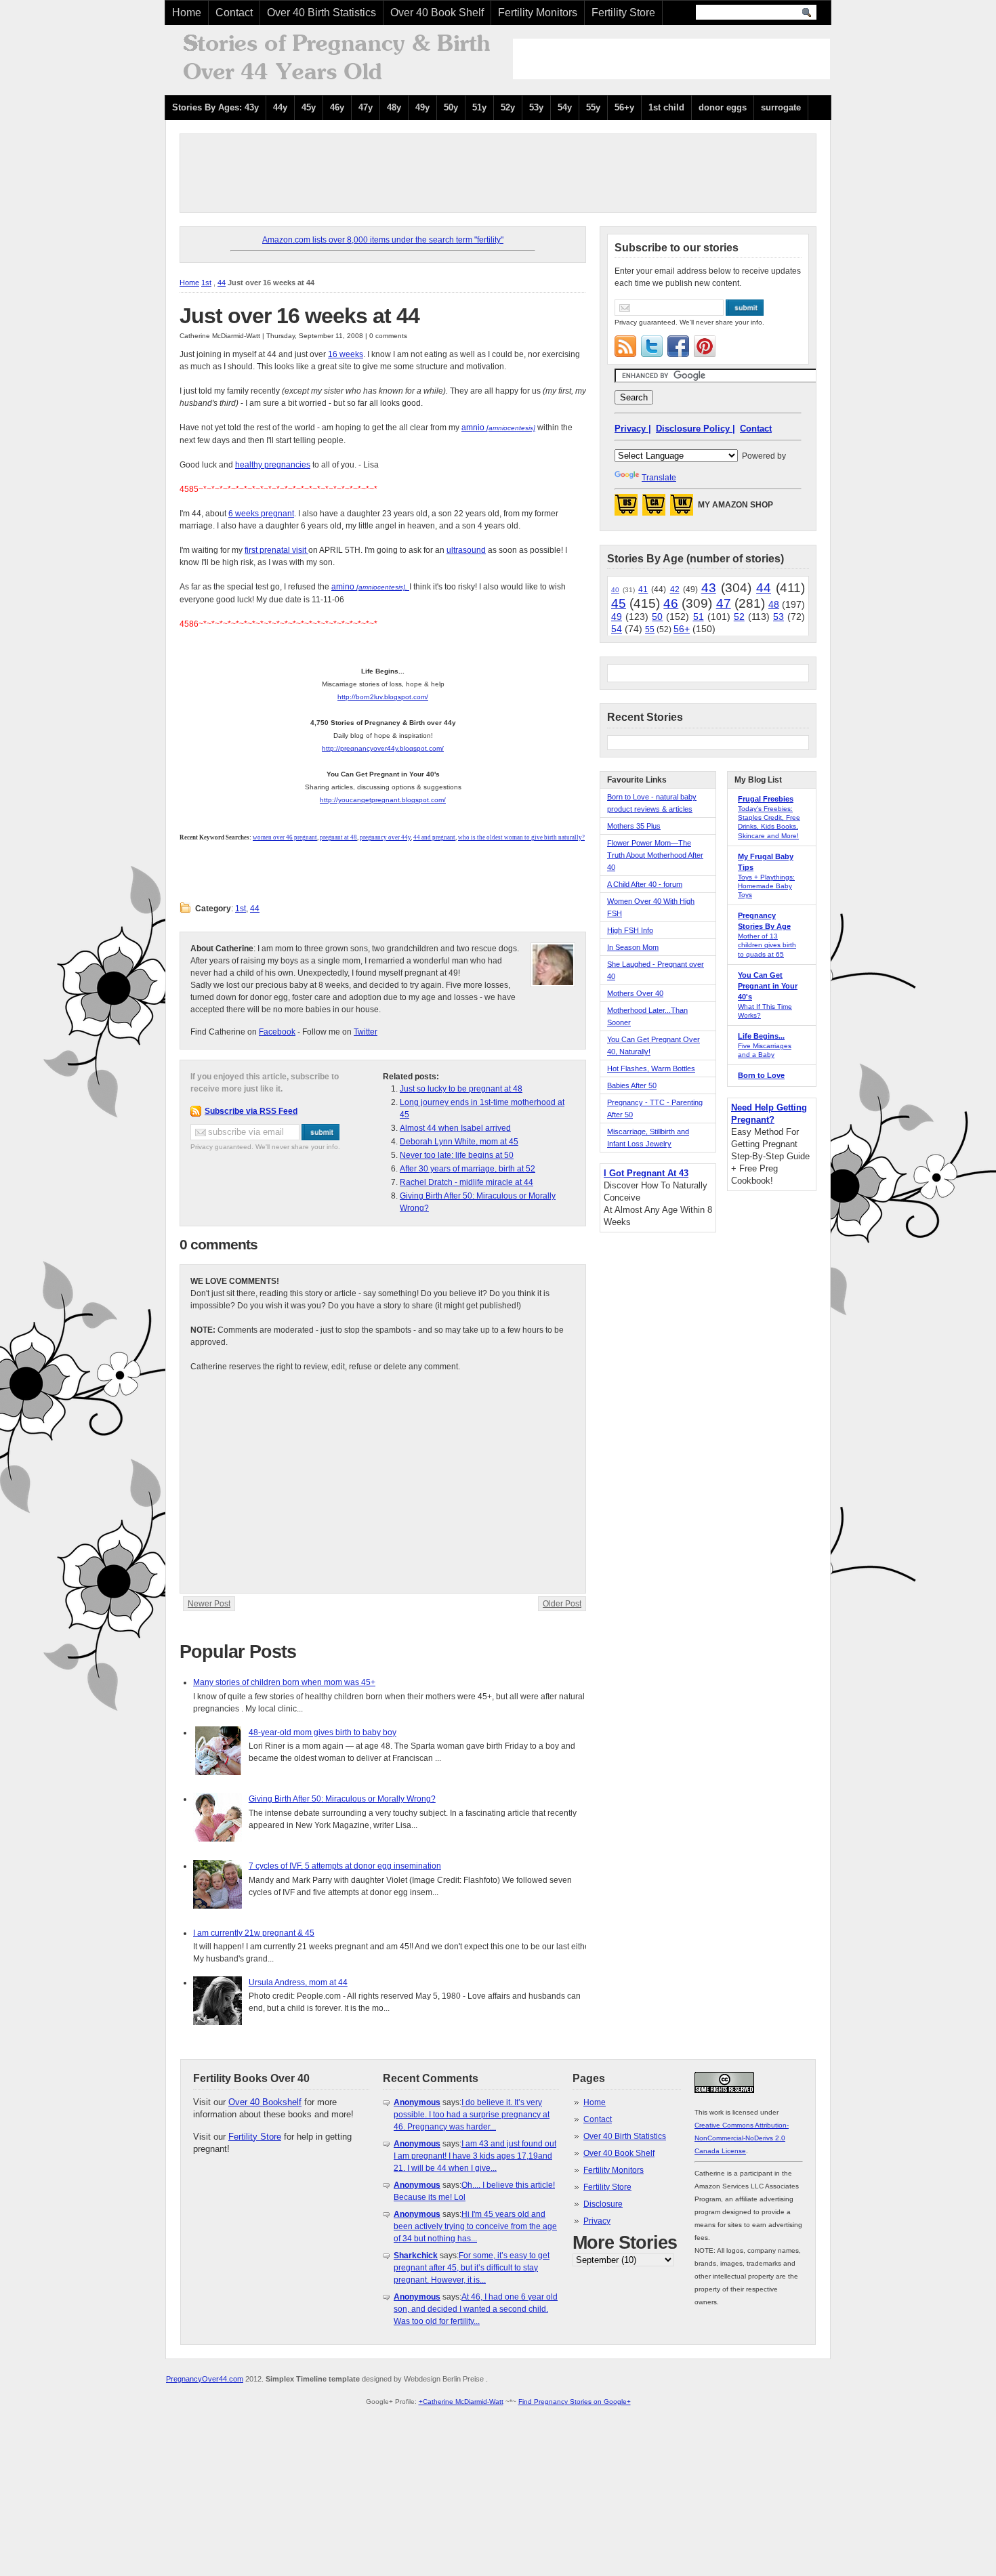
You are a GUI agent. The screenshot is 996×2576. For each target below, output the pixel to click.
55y (593, 107)
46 (671, 603)
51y (479, 107)
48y (394, 107)
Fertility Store (623, 13)
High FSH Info (630, 930)
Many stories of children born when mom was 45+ (284, 1682)
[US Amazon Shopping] (626, 509)
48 (774, 604)
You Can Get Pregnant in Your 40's (768, 986)
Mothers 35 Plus (634, 826)
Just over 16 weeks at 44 (299, 316)
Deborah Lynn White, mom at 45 (459, 1142)
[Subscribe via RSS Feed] (625, 346)
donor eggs (723, 107)
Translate (659, 478)
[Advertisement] (671, 59)
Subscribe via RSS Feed (251, 1111)
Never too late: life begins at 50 (457, 1155)
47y (366, 107)
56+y (624, 107)
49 (617, 617)
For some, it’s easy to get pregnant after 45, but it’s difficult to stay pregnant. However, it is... (472, 2268)
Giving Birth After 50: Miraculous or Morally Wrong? (342, 1799)
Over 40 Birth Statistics (321, 13)
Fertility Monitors (538, 13)
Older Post (562, 1604)
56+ (682, 629)
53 (779, 617)
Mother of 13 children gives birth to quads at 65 (767, 945)
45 (619, 603)
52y (508, 107)
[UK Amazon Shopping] (682, 509)
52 (739, 617)
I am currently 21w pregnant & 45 (254, 1933)
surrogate (781, 107)
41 (643, 589)
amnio (498, 428)
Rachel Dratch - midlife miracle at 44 (466, 1182)
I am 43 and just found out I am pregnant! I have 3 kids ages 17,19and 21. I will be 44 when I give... (475, 2156)
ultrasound (466, 550)
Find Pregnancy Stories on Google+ (575, 2402)
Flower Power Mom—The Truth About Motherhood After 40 (655, 855)
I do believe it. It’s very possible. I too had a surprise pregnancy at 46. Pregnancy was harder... (472, 2115)
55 (650, 629)
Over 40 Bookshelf (265, 2102)
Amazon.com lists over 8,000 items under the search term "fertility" (383, 240)
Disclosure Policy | (696, 429)
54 (617, 629)
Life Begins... (761, 1036)
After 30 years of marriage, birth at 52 (468, 1169)
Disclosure (603, 2204)
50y (451, 107)
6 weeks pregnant (261, 514)
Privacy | (633, 429)
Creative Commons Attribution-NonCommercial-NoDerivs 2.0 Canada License (742, 2138)
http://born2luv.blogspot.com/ (383, 697)
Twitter (366, 1032)
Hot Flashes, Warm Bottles (651, 1068)
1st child (666, 107)
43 (709, 588)
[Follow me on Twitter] (652, 346)
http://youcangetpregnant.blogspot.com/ (383, 800)
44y (280, 107)
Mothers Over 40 (635, 993)
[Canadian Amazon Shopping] (654, 509)
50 (657, 617)
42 (675, 589)
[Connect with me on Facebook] (678, 346)
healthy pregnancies (273, 465)
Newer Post (209, 1604)
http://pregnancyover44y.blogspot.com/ (383, 748)
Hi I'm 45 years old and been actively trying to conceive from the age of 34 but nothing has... (475, 2226)
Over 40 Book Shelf (437, 13)
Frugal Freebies (766, 799)
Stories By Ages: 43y (215, 107)
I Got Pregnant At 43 (646, 1173)
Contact (234, 13)
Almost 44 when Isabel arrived (455, 1128)
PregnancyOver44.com (205, 2379)
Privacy (597, 2221)
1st (206, 283)
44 (222, 283)
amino (369, 587)
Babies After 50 (632, 1085)
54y (565, 107)
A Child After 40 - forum (645, 884)
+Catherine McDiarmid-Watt (461, 2402)
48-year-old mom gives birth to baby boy (323, 1732)
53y (536, 107)
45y (309, 107)
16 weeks (346, 354)
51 (699, 617)
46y (337, 107)
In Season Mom (633, 947)
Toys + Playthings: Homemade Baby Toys (766, 886)
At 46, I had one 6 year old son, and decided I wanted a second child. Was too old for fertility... (476, 2309)
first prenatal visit (276, 550)
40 (615, 590)
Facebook (277, 1032)
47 (724, 603)
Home (187, 13)
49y (422, 107)
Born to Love (761, 1075)
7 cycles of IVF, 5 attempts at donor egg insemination (345, 1866)
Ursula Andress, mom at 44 (298, 1982)
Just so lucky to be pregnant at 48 (461, 1089)
